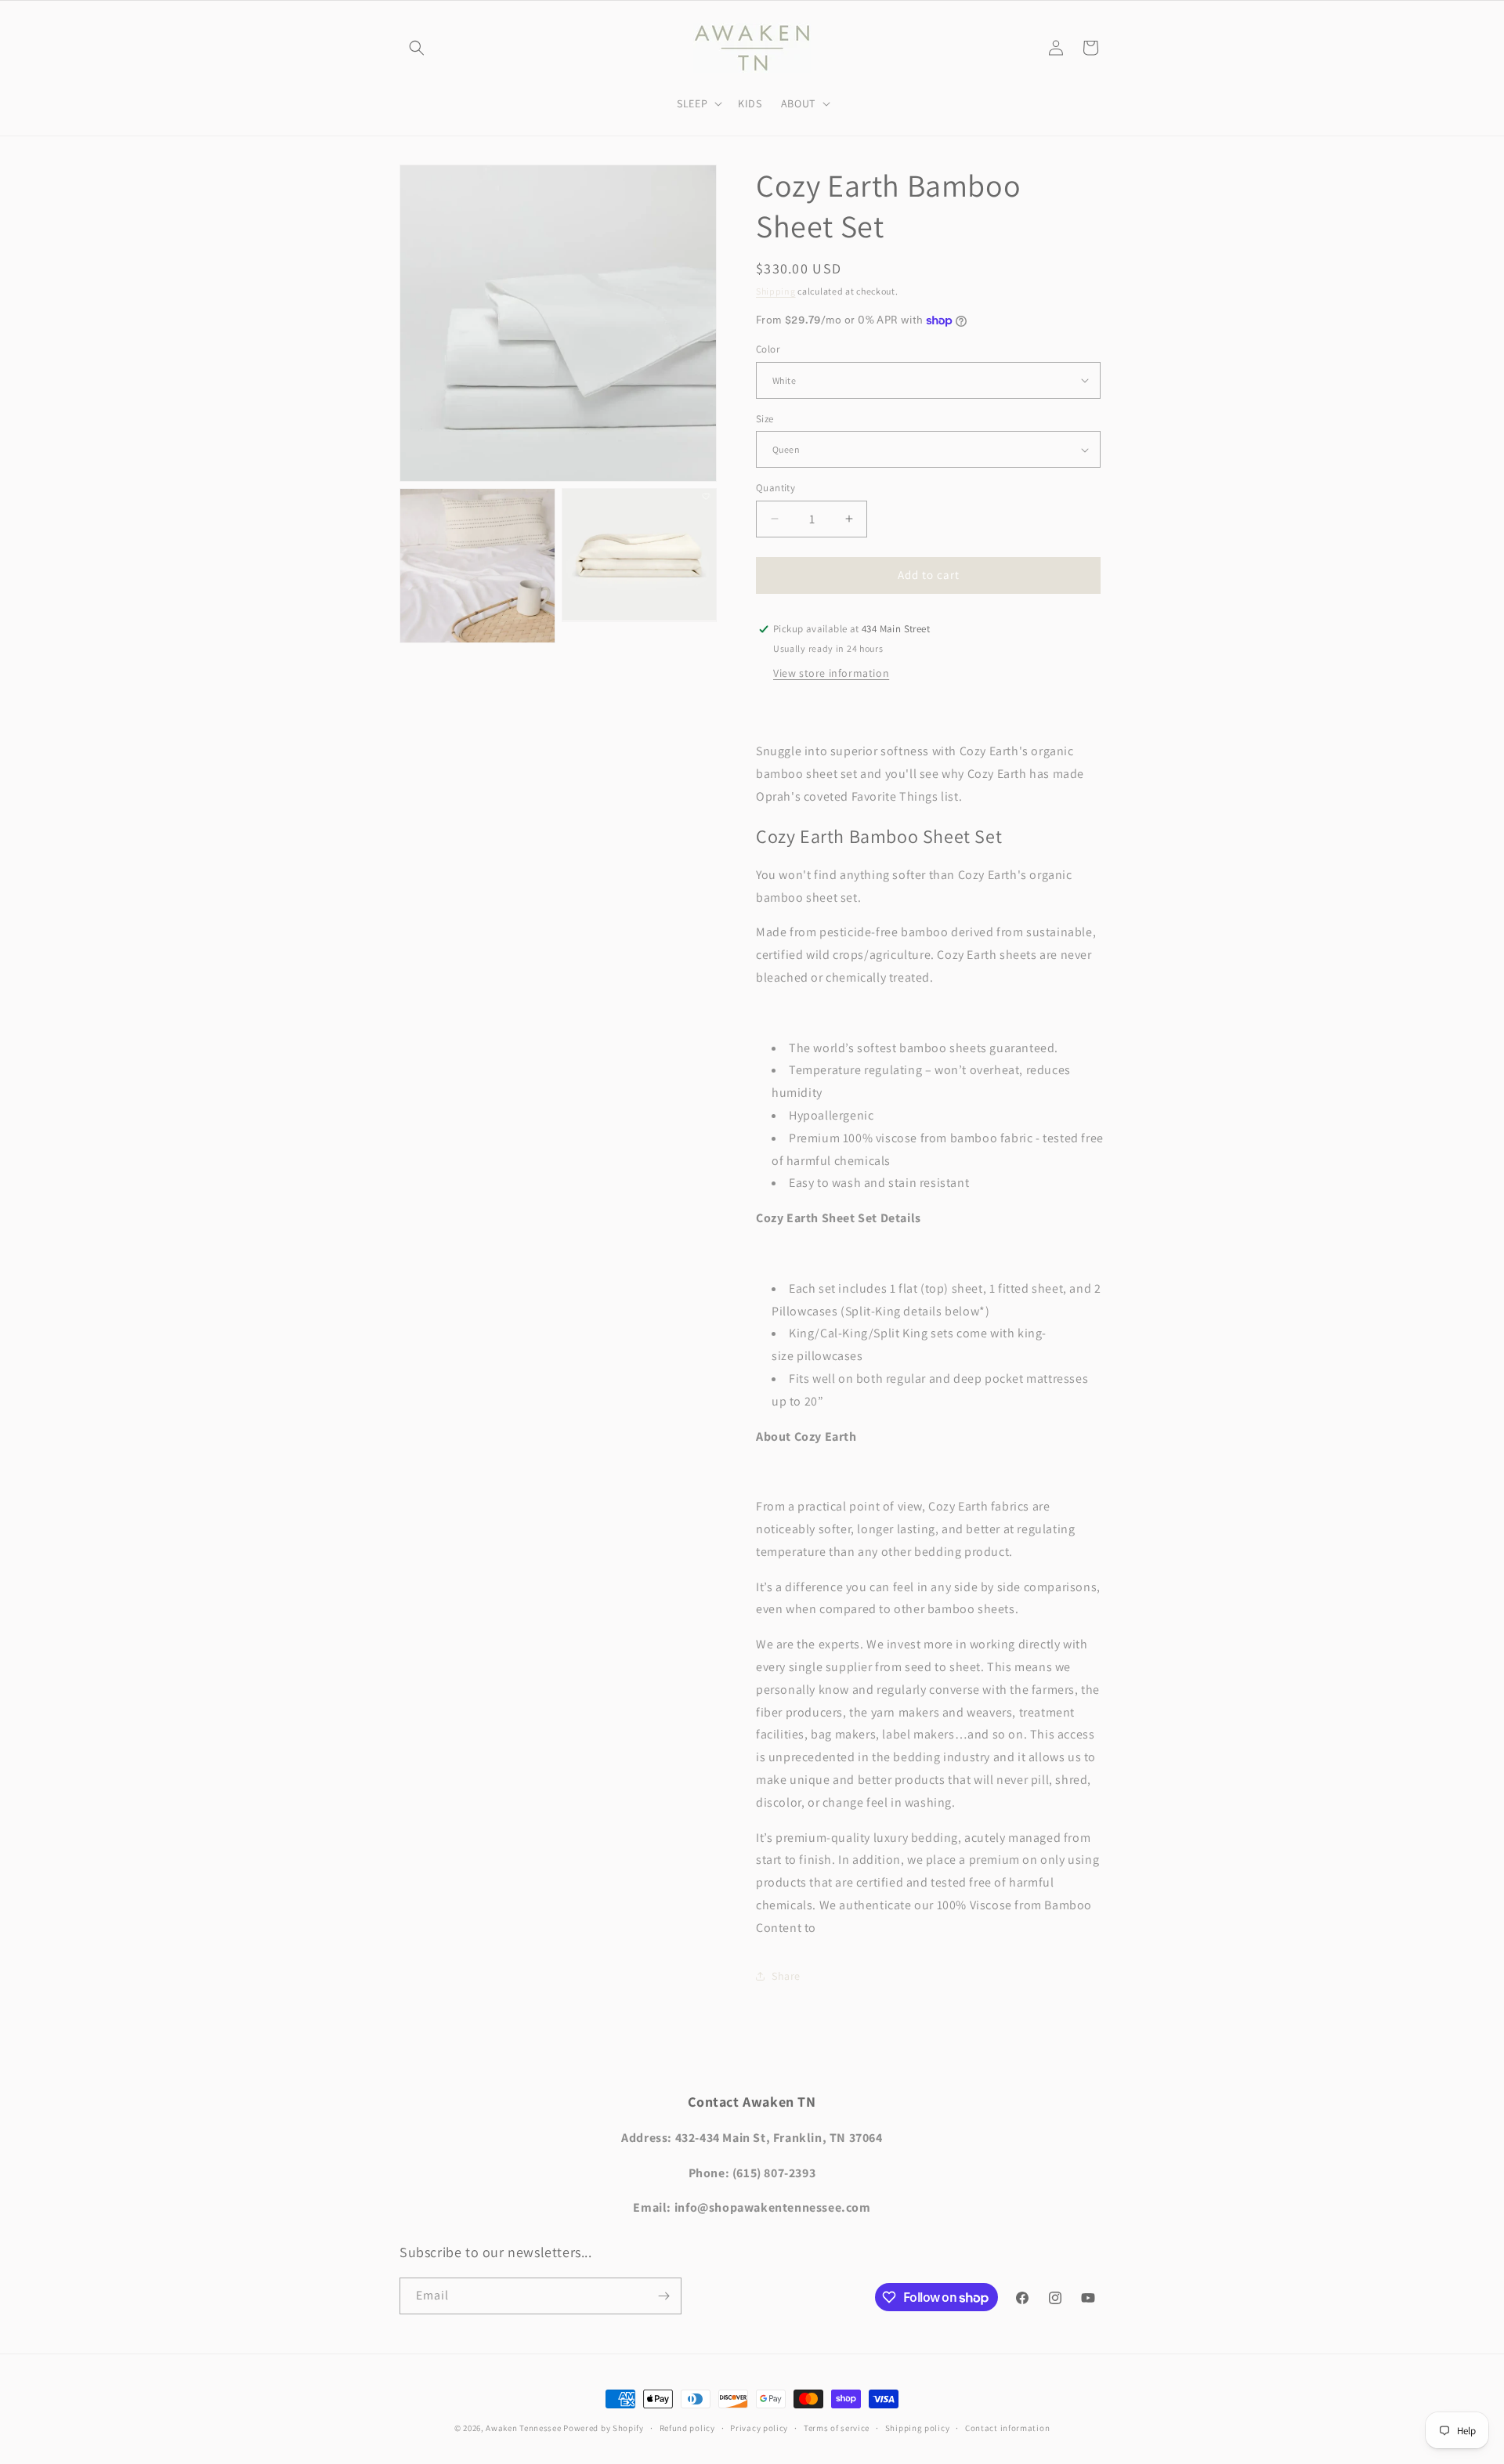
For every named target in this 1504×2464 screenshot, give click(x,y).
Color (768, 349)
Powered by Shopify (604, 2428)
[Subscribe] (663, 2296)
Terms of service (837, 2428)
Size (765, 419)
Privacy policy (759, 2428)
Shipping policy (918, 2428)
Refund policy (687, 2428)
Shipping (776, 291)
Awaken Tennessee (523, 2428)
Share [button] (786, 1976)
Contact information (1007, 2428)
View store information (831, 673)
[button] (417, 48)
